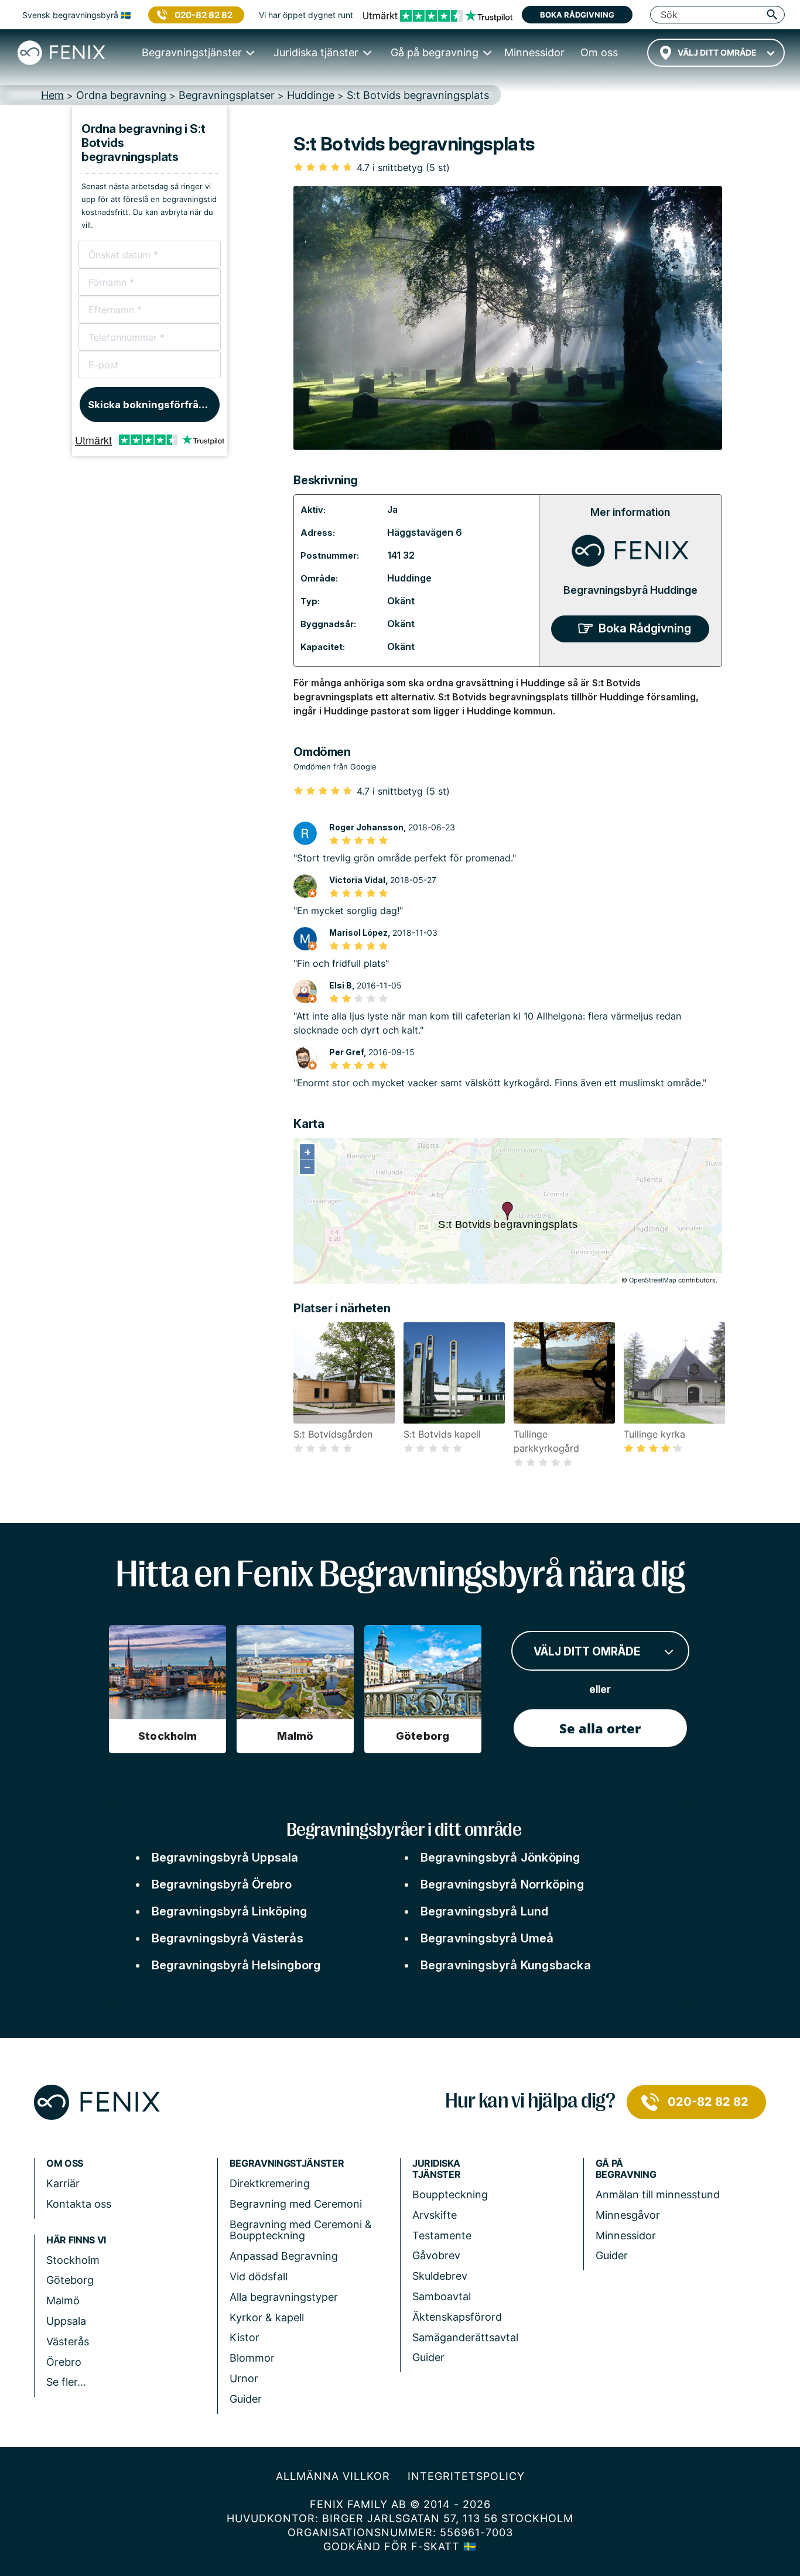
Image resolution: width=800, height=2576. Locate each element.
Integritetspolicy (466, 2476)
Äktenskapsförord (457, 2317)
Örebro (64, 2362)
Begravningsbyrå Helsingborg (236, 1965)
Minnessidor (626, 2235)
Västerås (68, 2341)
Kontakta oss (79, 2204)
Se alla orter (600, 1728)
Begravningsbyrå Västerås (228, 1938)
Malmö (63, 2300)
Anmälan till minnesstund (658, 2194)
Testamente (442, 2235)
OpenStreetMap (653, 1280)
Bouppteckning (450, 2194)
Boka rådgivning (577, 15)
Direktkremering (270, 2183)
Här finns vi (76, 2240)
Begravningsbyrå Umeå (487, 1938)
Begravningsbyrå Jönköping (500, 1857)
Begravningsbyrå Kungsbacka (506, 1965)
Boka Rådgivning (645, 628)
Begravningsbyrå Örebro (222, 1884)
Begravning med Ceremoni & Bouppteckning (301, 2230)
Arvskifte (435, 2215)
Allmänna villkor (333, 2476)
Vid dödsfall (259, 2276)
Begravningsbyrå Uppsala (225, 1857)
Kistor (245, 2337)
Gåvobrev (436, 2255)
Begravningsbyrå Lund (485, 1911)
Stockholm (73, 2260)
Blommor (252, 2358)
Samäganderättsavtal (465, 2337)
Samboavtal (442, 2296)
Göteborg (70, 2280)
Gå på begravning (626, 2169)
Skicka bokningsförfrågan (153, 405)
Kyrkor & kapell (267, 2317)
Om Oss (65, 2163)
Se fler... (66, 2382)
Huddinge (409, 578)
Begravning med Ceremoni (296, 2204)
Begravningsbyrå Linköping (229, 1911)
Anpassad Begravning (284, 2256)
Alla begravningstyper (284, 2297)
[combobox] (716, 53)
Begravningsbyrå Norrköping (502, 1884)
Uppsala (66, 2321)
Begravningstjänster (287, 2163)
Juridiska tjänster (436, 2169)
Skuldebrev (440, 2276)
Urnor (244, 2378)
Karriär (63, 2183)
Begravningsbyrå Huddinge (630, 590)
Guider (246, 2399)
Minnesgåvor (628, 2215)
